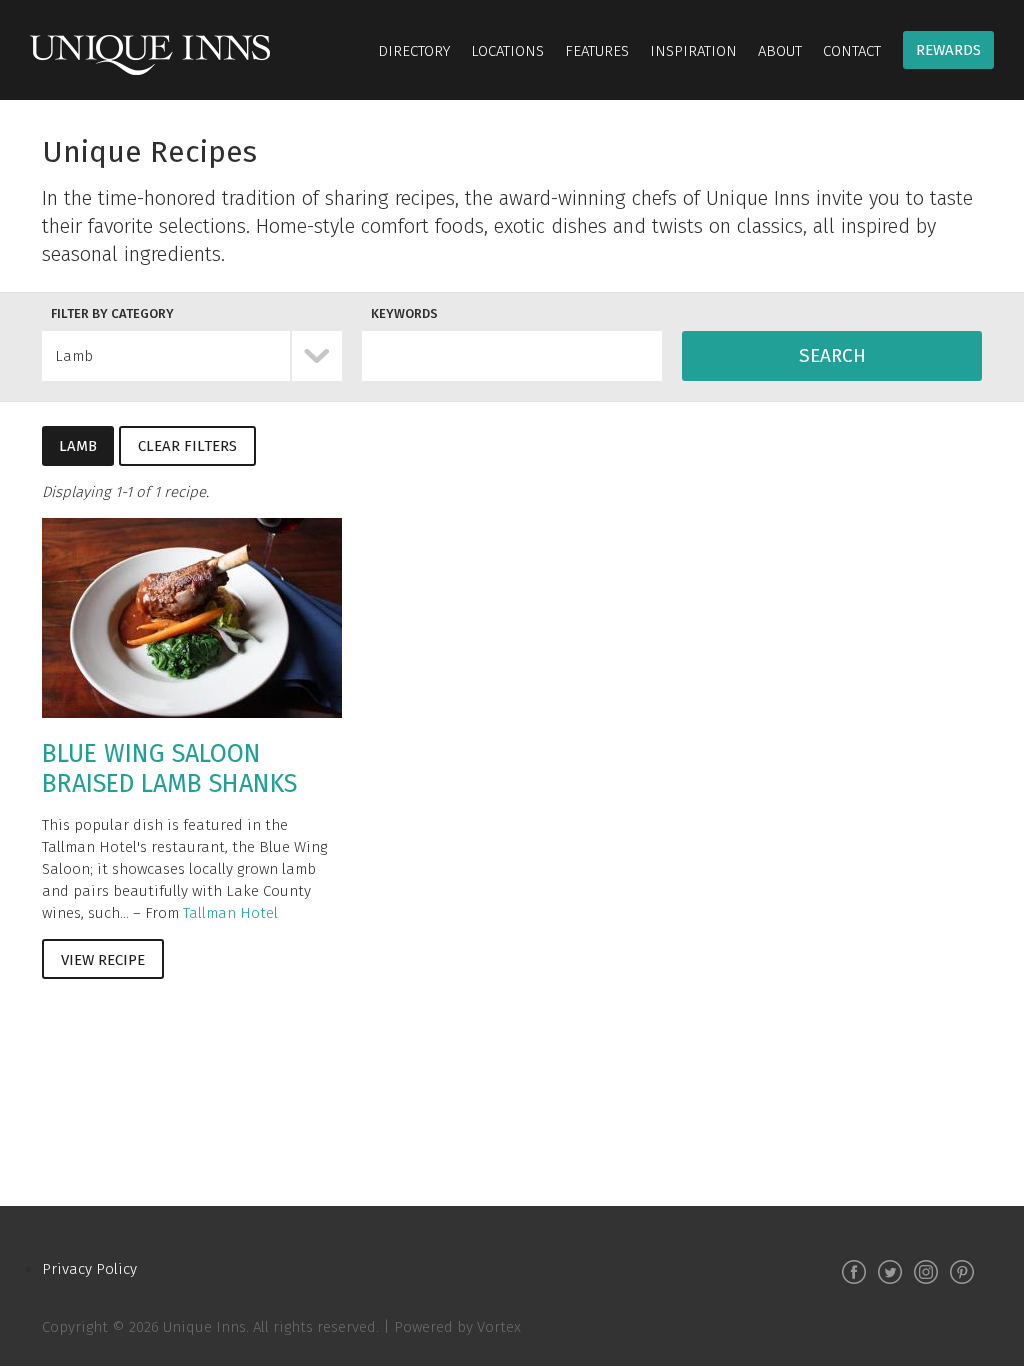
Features (597, 51)
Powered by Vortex (457, 1327)
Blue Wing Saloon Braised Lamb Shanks (169, 769)
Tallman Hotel (230, 913)
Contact (852, 51)
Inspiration (693, 51)
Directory (414, 51)
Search (832, 355)
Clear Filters (187, 446)
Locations (507, 51)
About (780, 51)
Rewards (948, 50)
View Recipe (103, 960)
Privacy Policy (89, 1269)
